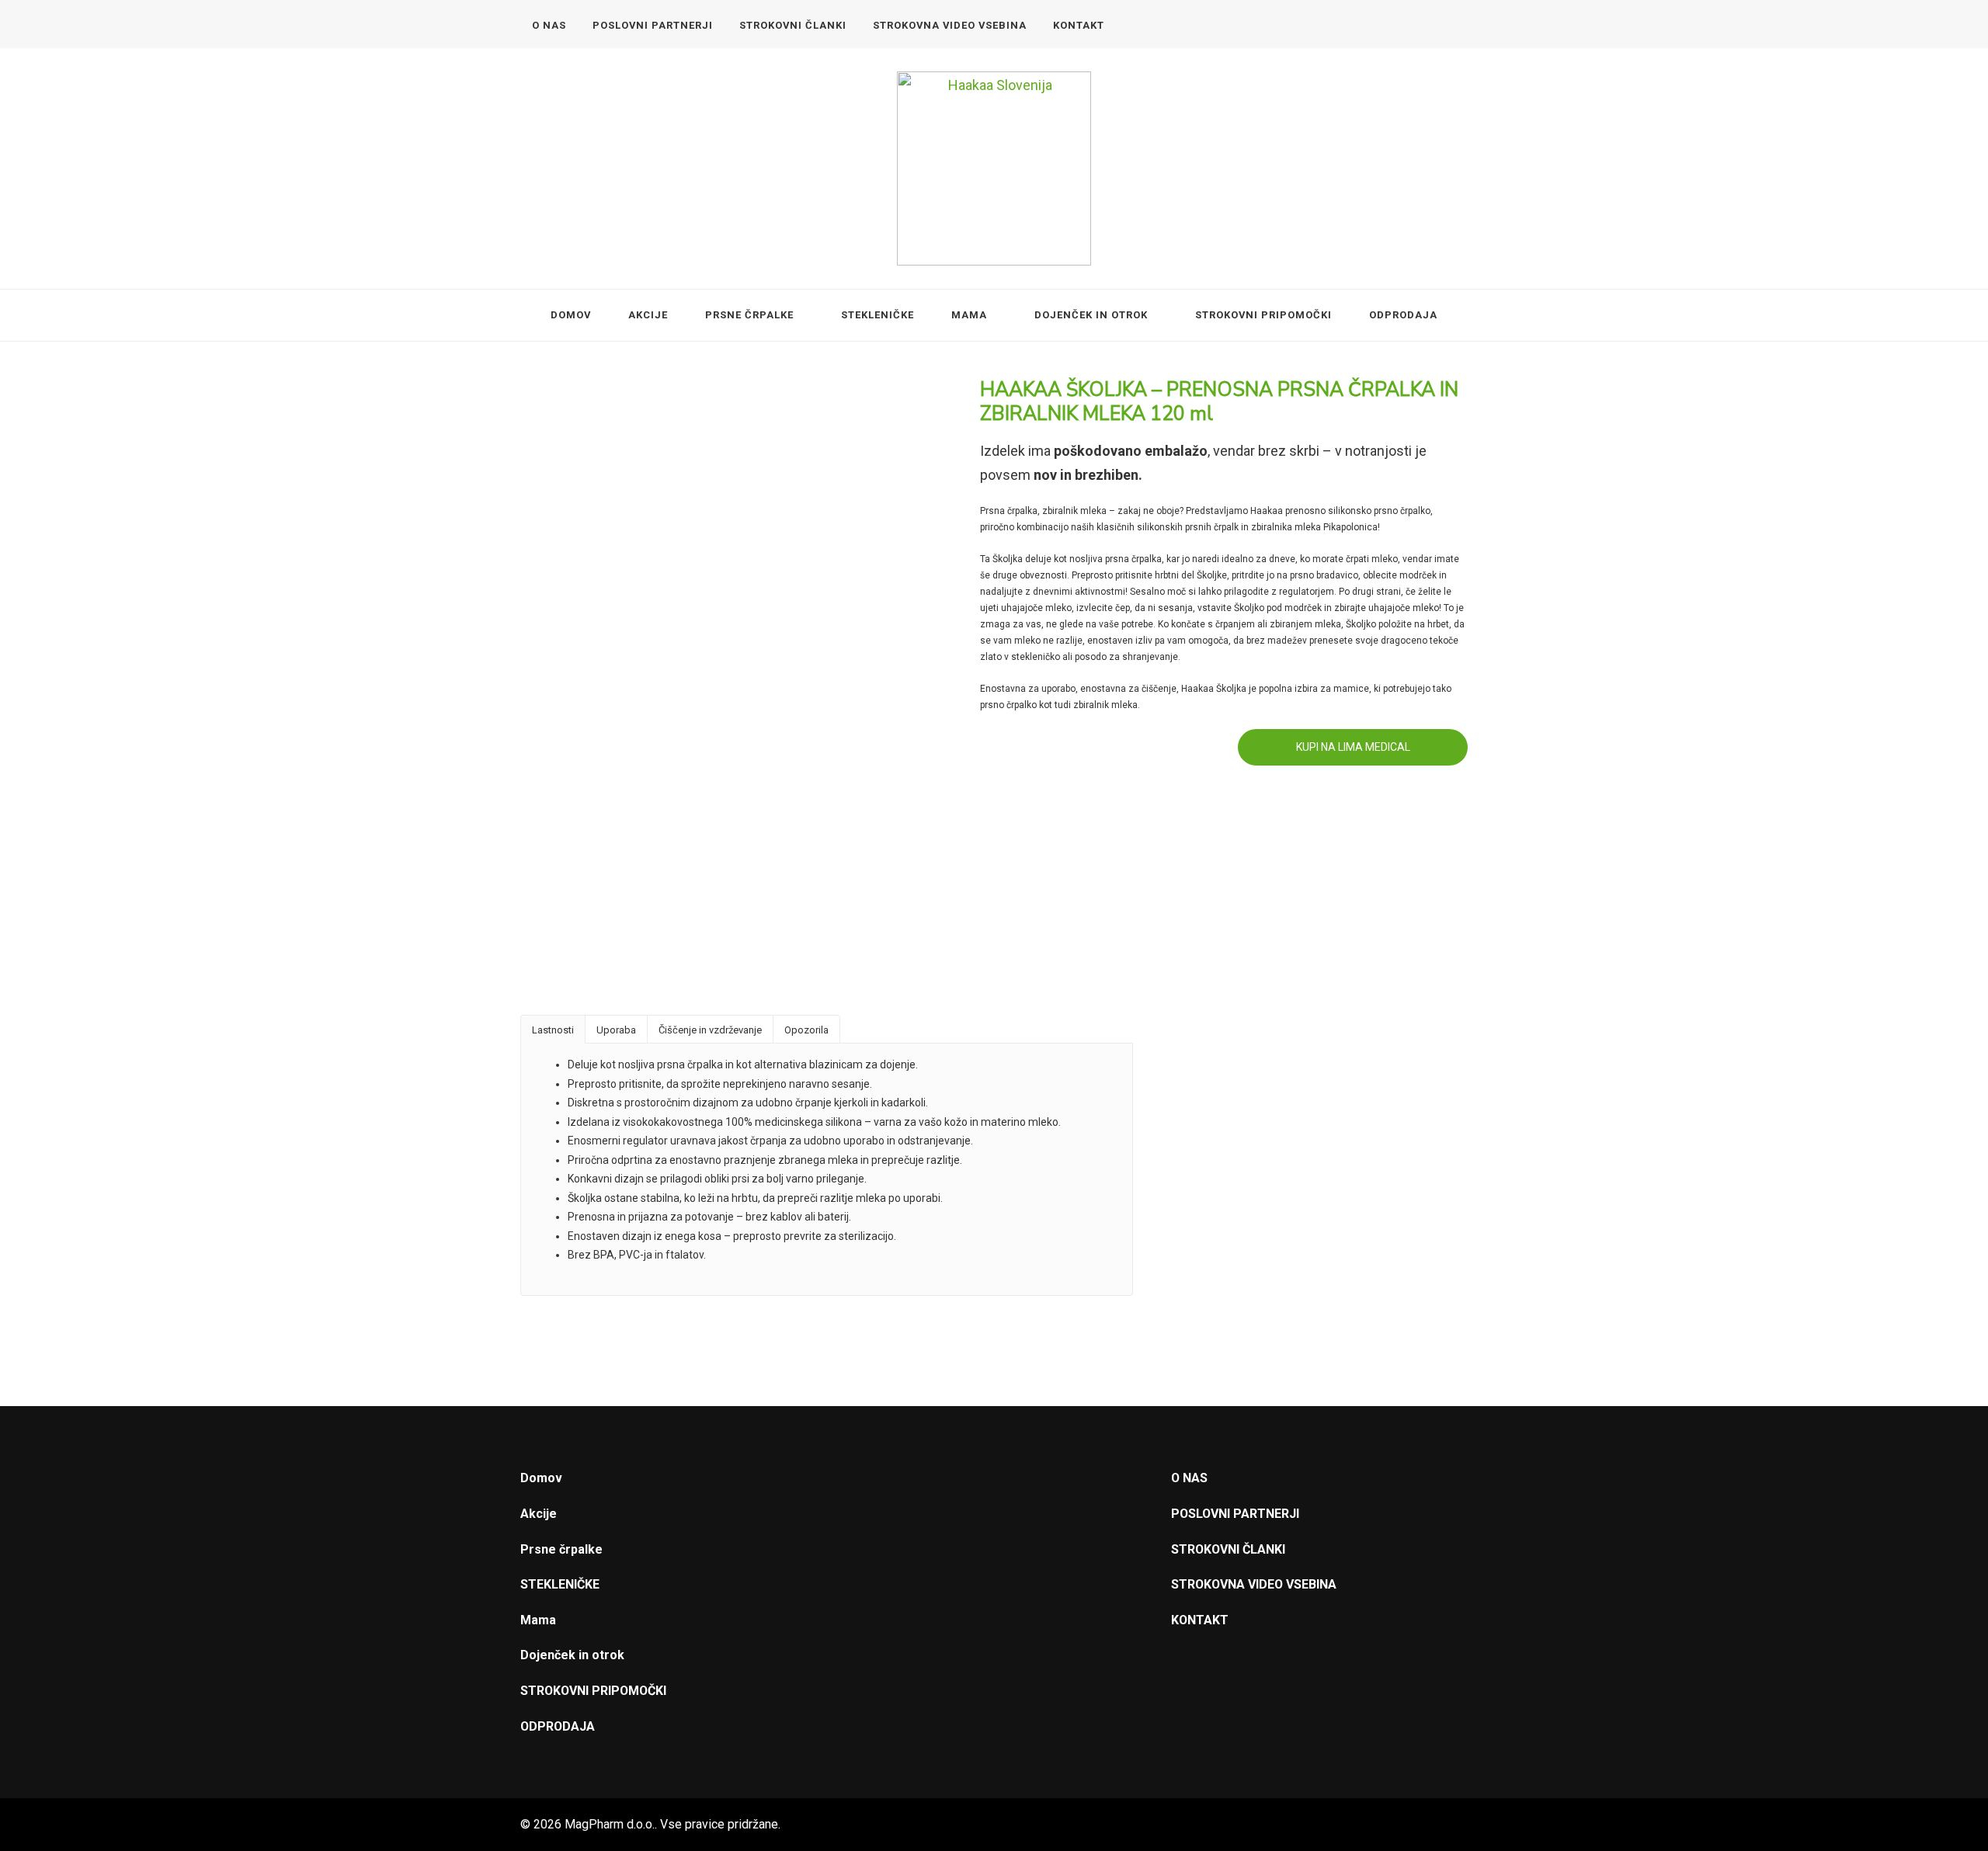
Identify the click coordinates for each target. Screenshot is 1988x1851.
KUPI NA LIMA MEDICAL (1353, 747)
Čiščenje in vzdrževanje (710, 1030)
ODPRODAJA (1403, 315)
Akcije (648, 315)
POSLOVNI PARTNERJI (653, 25)
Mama (969, 315)
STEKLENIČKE (878, 315)
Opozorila (806, 1030)
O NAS (549, 25)
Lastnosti (553, 1030)
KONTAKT (1079, 25)
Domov (571, 315)
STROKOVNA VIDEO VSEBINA (950, 25)
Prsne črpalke (749, 315)
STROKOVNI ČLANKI (793, 25)
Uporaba (616, 1030)
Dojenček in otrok (1091, 315)
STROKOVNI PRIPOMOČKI (1263, 315)
